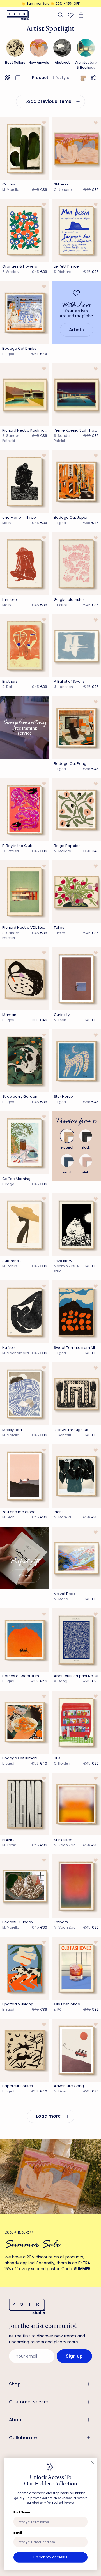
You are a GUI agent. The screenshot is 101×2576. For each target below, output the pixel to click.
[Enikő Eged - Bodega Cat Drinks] (25, 313)
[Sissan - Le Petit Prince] (76, 230)
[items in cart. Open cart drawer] (81, 15)
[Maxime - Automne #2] (25, 1225)
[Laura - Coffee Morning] (25, 1143)
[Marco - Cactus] (25, 149)
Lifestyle (61, 78)
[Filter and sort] (94, 78)
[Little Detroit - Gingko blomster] (76, 564)
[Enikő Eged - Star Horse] (76, 1061)
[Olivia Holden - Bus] (76, 1722)
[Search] (61, 15)
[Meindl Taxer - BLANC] (25, 1804)
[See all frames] (83, 78)
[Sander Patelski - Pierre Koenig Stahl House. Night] (76, 395)
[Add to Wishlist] (44, 123)
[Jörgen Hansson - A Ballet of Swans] (76, 646)
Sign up (74, 2356)
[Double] (8, 78)
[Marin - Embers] (76, 1886)
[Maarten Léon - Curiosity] (76, 979)
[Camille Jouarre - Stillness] (76, 149)
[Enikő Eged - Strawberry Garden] (25, 1061)
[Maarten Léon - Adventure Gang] (76, 2050)
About (16, 2420)
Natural (67, 1148)
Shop (15, 2384)
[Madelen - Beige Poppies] (76, 810)
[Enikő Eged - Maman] (25, 979)
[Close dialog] (92, 2463)
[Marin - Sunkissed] (76, 1804)
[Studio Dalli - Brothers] (25, 646)
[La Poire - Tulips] (76, 892)
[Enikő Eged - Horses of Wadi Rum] (25, 1640)
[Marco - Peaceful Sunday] (25, 1886)
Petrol (67, 1172)
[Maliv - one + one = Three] (25, 482)
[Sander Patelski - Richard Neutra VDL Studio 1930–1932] (25, 892)
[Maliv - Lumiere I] (25, 564)
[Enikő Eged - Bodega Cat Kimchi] (25, 1722)
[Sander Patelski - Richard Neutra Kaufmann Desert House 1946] (25, 395)
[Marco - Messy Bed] (25, 1394)
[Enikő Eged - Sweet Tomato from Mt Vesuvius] (76, 1312)
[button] (93, 15)
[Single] (18, 78)
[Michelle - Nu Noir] (25, 1312)
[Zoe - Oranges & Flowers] (25, 230)
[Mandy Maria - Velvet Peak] (76, 1558)
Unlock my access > (50, 2557)
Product (40, 78)
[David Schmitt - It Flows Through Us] (76, 1394)
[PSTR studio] (18, 15)
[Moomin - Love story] (76, 1225)
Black (86, 1148)
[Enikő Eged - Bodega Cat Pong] (76, 728)
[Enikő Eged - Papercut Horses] (25, 2050)
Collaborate (23, 2438)
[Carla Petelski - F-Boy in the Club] (25, 810)
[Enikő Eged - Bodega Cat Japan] (76, 482)
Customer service (29, 2402)
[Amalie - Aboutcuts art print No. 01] (76, 1640)
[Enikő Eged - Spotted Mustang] (25, 1968)
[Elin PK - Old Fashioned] (76, 1968)
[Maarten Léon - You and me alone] (25, 1476)
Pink (86, 1172)
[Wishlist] (71, 15)
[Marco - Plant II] (76, 1476)
